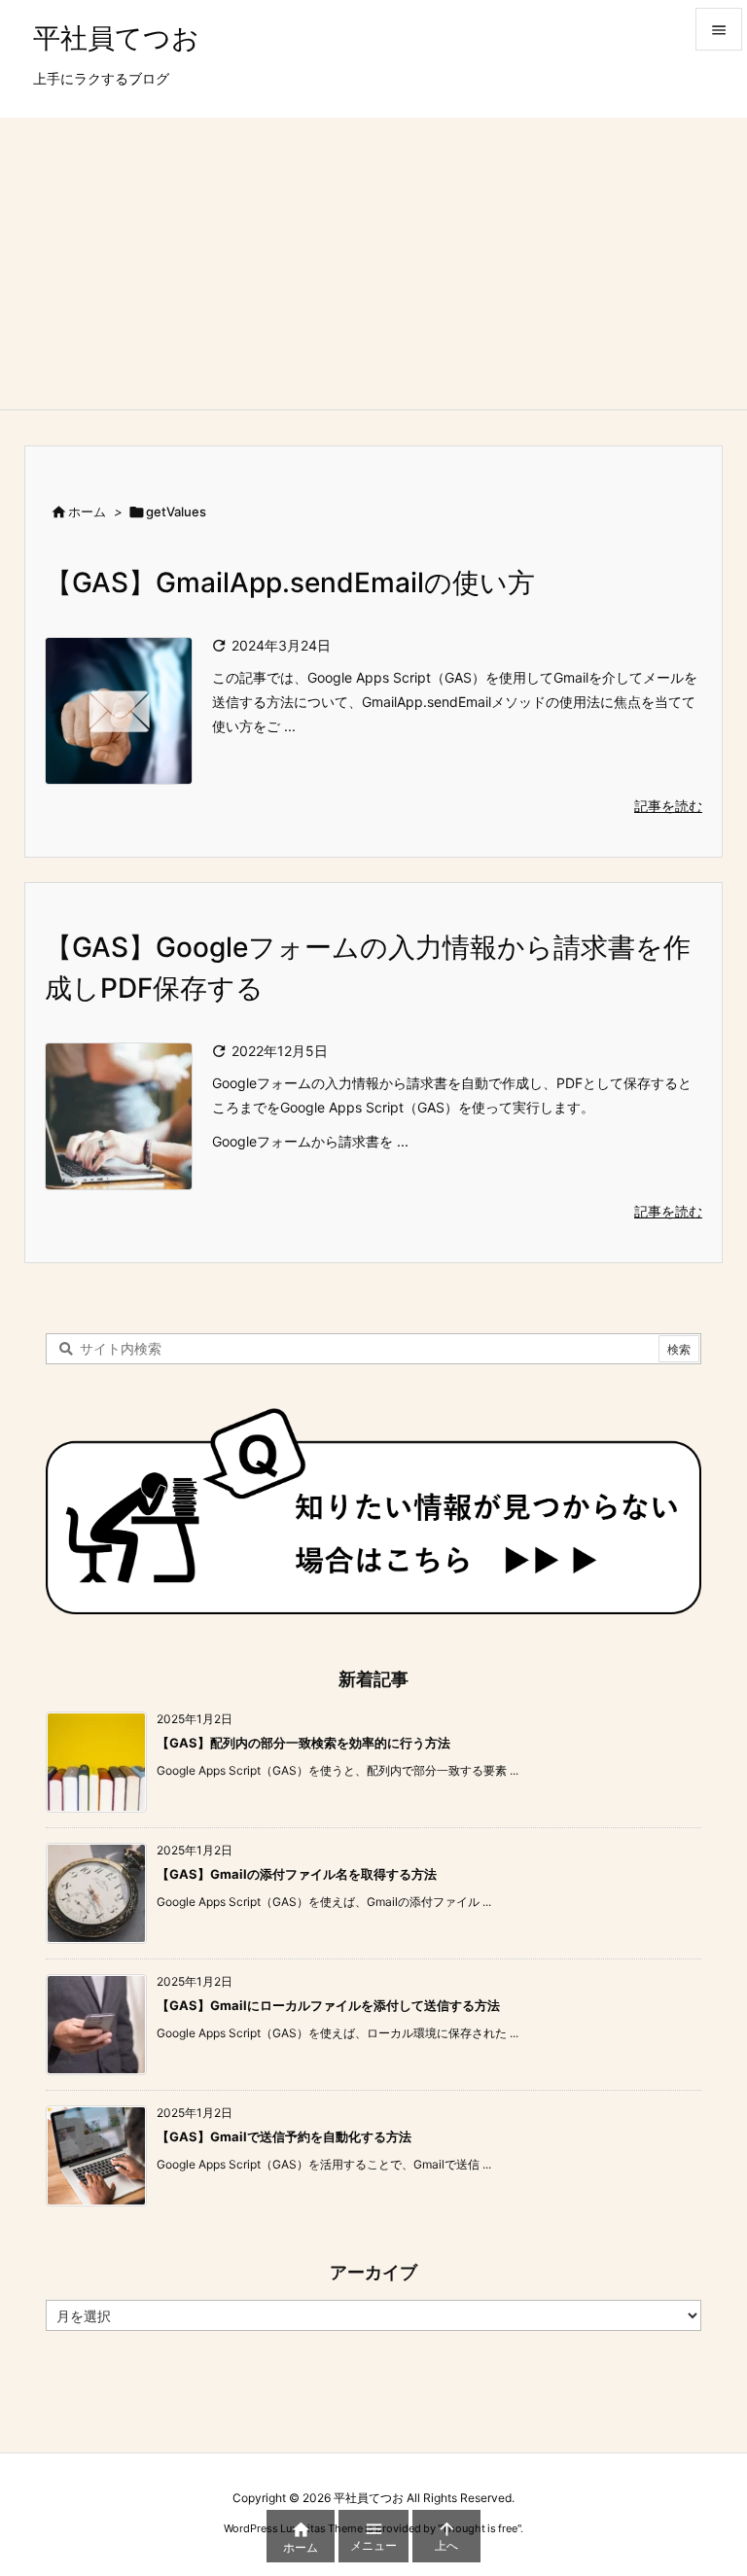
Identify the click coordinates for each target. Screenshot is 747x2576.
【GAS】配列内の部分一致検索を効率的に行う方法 (303, 1743)
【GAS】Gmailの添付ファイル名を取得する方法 (297, 1874)
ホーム (87, 512)
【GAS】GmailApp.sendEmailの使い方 (290, 582)
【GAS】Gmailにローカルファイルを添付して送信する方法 (328, 2005)
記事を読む (668, 806)
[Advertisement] (373, 264)
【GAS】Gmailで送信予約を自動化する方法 (284, 2136)
